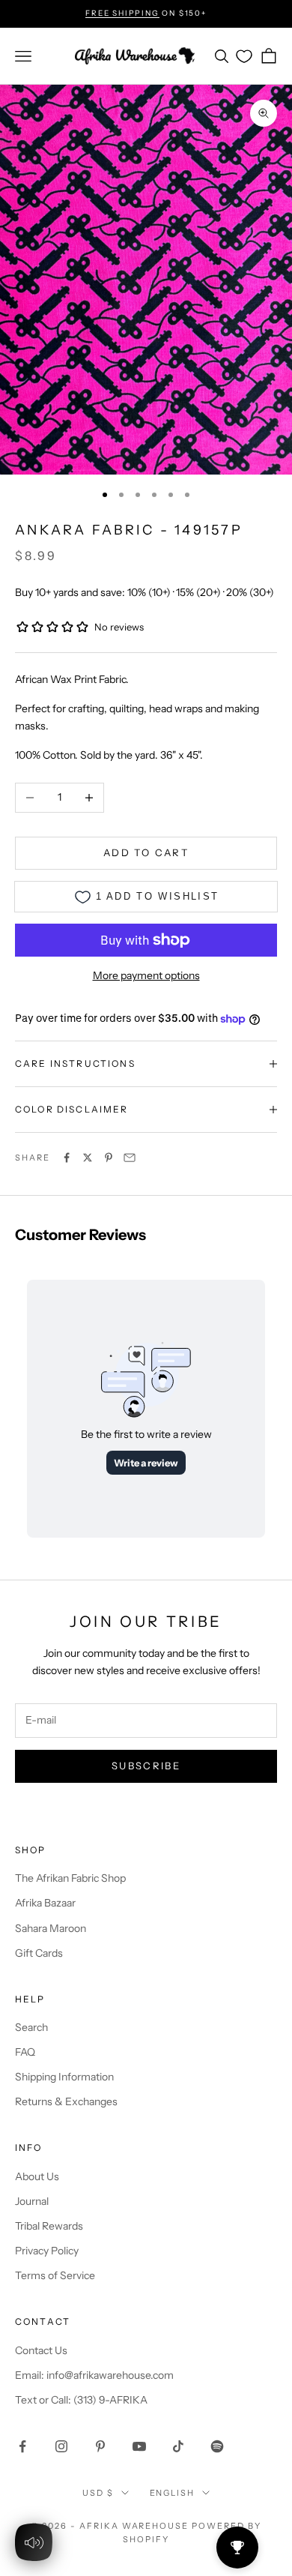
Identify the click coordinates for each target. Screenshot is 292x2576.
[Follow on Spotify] (217, 2446)
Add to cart (146, 852)
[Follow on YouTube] (139, 2446)
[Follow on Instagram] (61, 2446)
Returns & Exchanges (66, 2101)
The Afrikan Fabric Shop (70, 1878)
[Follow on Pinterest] (100, 2446)
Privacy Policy (47, 2251)
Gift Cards (39, 1953)
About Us (37, 2176)
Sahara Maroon (51, 1928)
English (173, 2493)
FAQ (25, 2052)
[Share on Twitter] (88, 1158)
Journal (32, 2201)
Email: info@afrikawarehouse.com (94, 2375)
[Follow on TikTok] (178, 2446)
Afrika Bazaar (45, 1903)
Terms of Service (55, 2275)
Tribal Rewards (49, 2226)
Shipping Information (64, 2077)
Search (31, 2027)
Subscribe (146, 1766)
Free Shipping (122, 13)
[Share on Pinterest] (109, 1158)
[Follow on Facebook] (22, 2446)
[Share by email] (130, 1158)
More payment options (146, 975)
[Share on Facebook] (67, 1158)
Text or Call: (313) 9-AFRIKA (81, 2400)
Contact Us (41, 2350)
